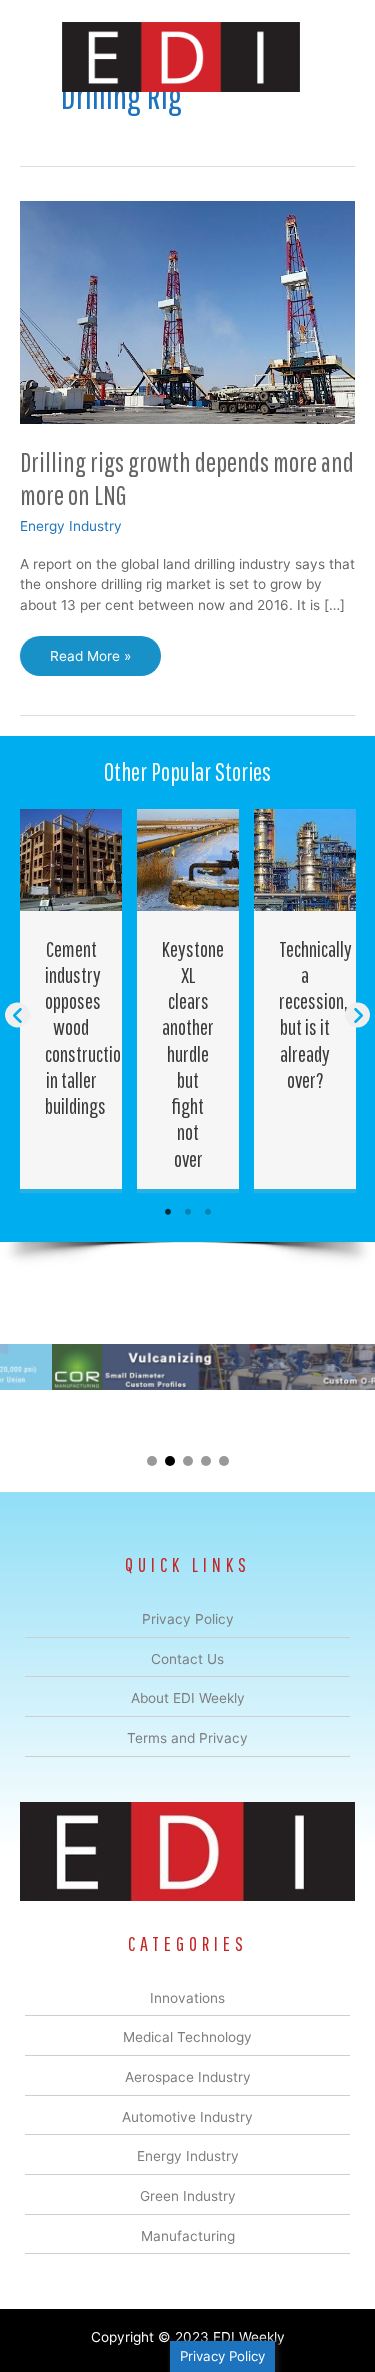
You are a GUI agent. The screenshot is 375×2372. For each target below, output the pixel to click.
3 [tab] (208, 1212)
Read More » (90, 662)
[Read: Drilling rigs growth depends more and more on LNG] (187, 311)
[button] (17, 1015)
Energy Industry (71, 526)
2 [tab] (188, 1212)
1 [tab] (168, 1212)
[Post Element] (71, 999)
